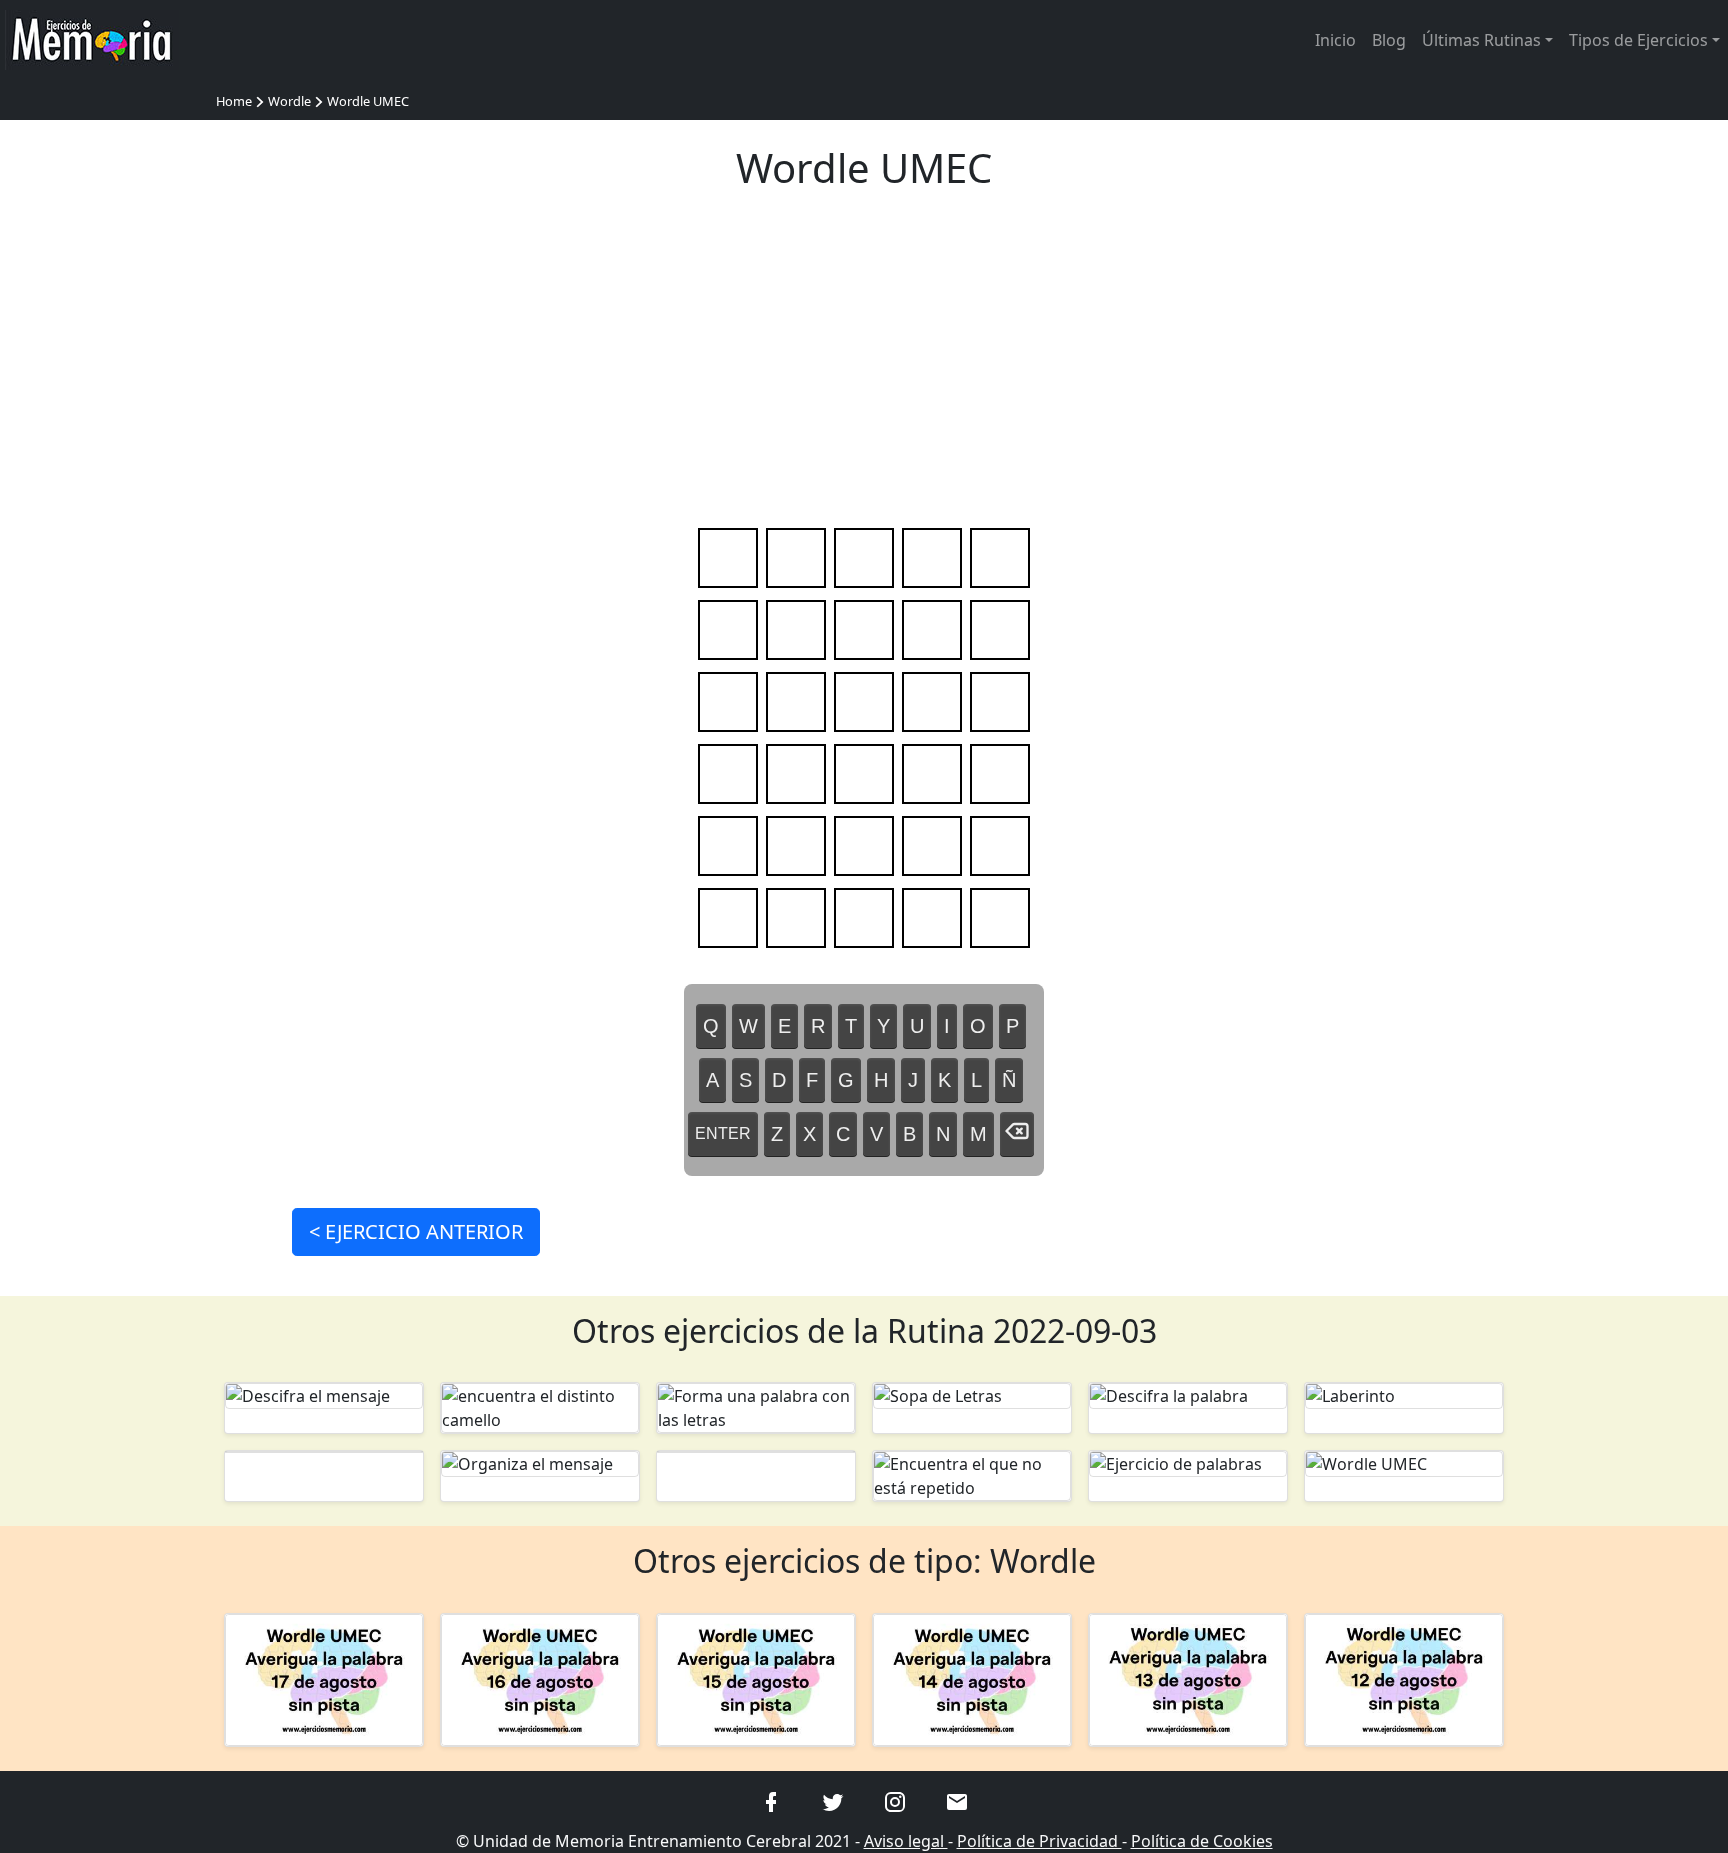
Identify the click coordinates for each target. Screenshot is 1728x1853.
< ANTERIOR (416, 1231)
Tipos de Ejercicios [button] (1638, 40)
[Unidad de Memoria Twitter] (833, 1800)
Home (234, 101)
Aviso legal (906, 1841)
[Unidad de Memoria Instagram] (895, 1800)
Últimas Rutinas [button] (1481, 40)
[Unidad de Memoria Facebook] (771, 1800)
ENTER (723, 1133)
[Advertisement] (864, 366)
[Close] (1008, 38)
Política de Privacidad (1039, 1841)
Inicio (1335, 40)
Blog (1389, 40)
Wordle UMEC (368, 101)
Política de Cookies (1202, 1841)
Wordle (289, 101)
